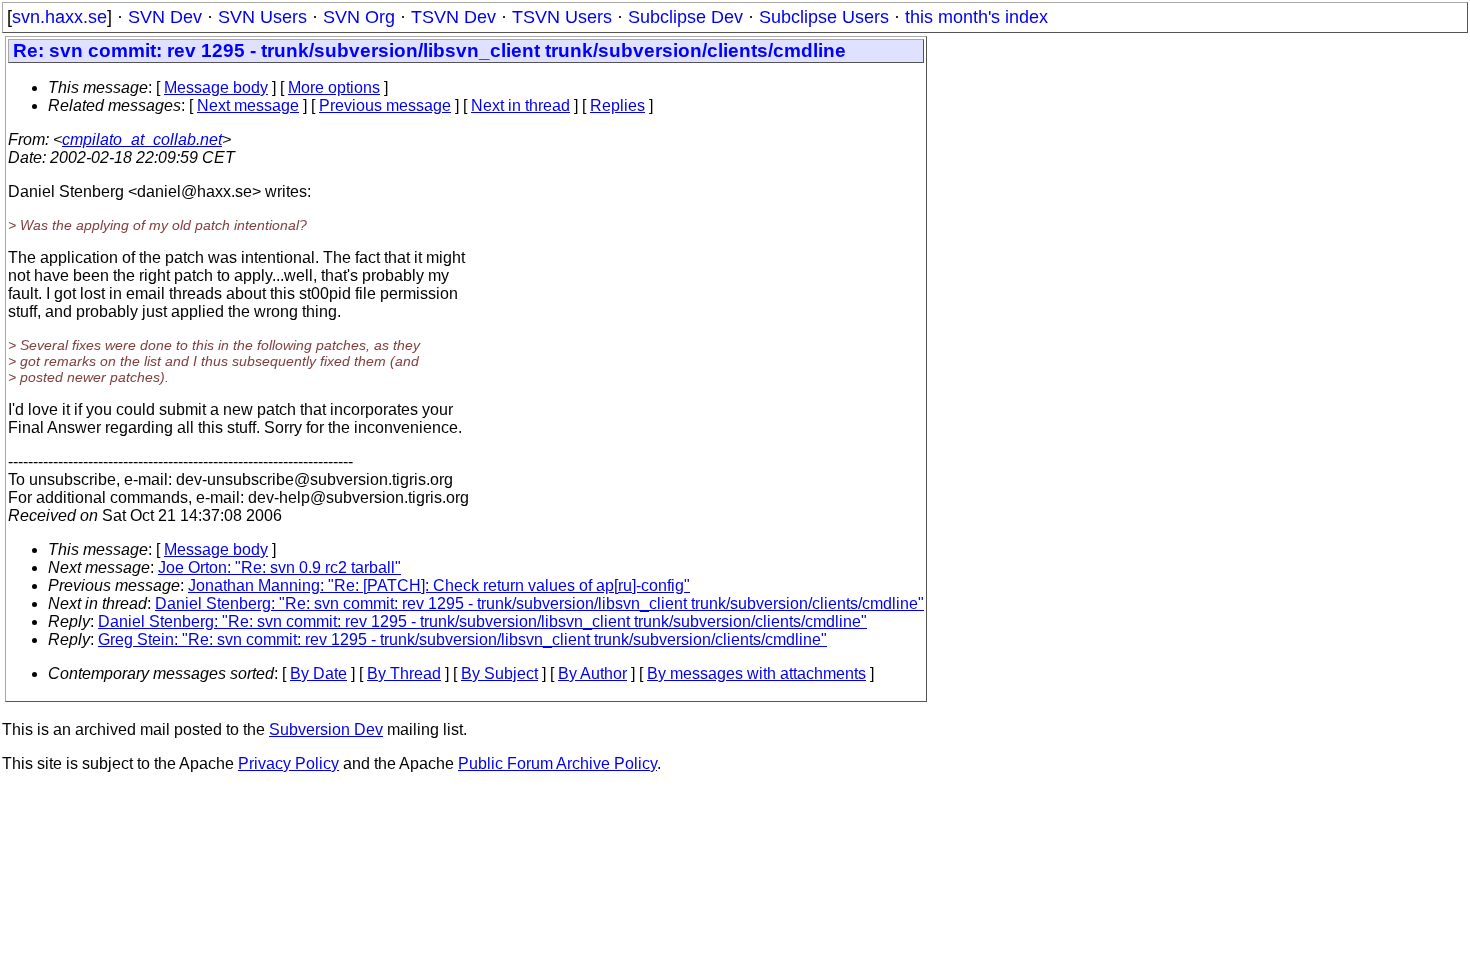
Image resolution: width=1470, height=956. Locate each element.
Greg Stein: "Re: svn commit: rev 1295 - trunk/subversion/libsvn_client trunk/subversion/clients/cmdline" (462, 639)
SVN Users (262, 17)
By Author (592, 673)
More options (334, 87)
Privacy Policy (288, 763)
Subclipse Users (824, 17)
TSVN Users (562, 17)
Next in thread (520, 105)
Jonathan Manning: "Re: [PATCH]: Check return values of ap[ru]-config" (439, 585)
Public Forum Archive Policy (557, 763)
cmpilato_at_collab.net (142, 139)
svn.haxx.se (59, 17)
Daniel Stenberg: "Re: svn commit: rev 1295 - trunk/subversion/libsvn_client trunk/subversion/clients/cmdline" (539, 603)
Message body (216, 87)
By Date (318, 673)
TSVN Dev (453, 17)
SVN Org (359, 17)
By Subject (499, 673)
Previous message (385, 105)
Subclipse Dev (685, 17)
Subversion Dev (326, 729)
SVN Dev (165, 17)
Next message (248, 105)
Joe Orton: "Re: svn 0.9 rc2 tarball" (279, 567)
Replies (617, 105)
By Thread (404, 673)
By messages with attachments (756, 673)
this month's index (976, 17)
